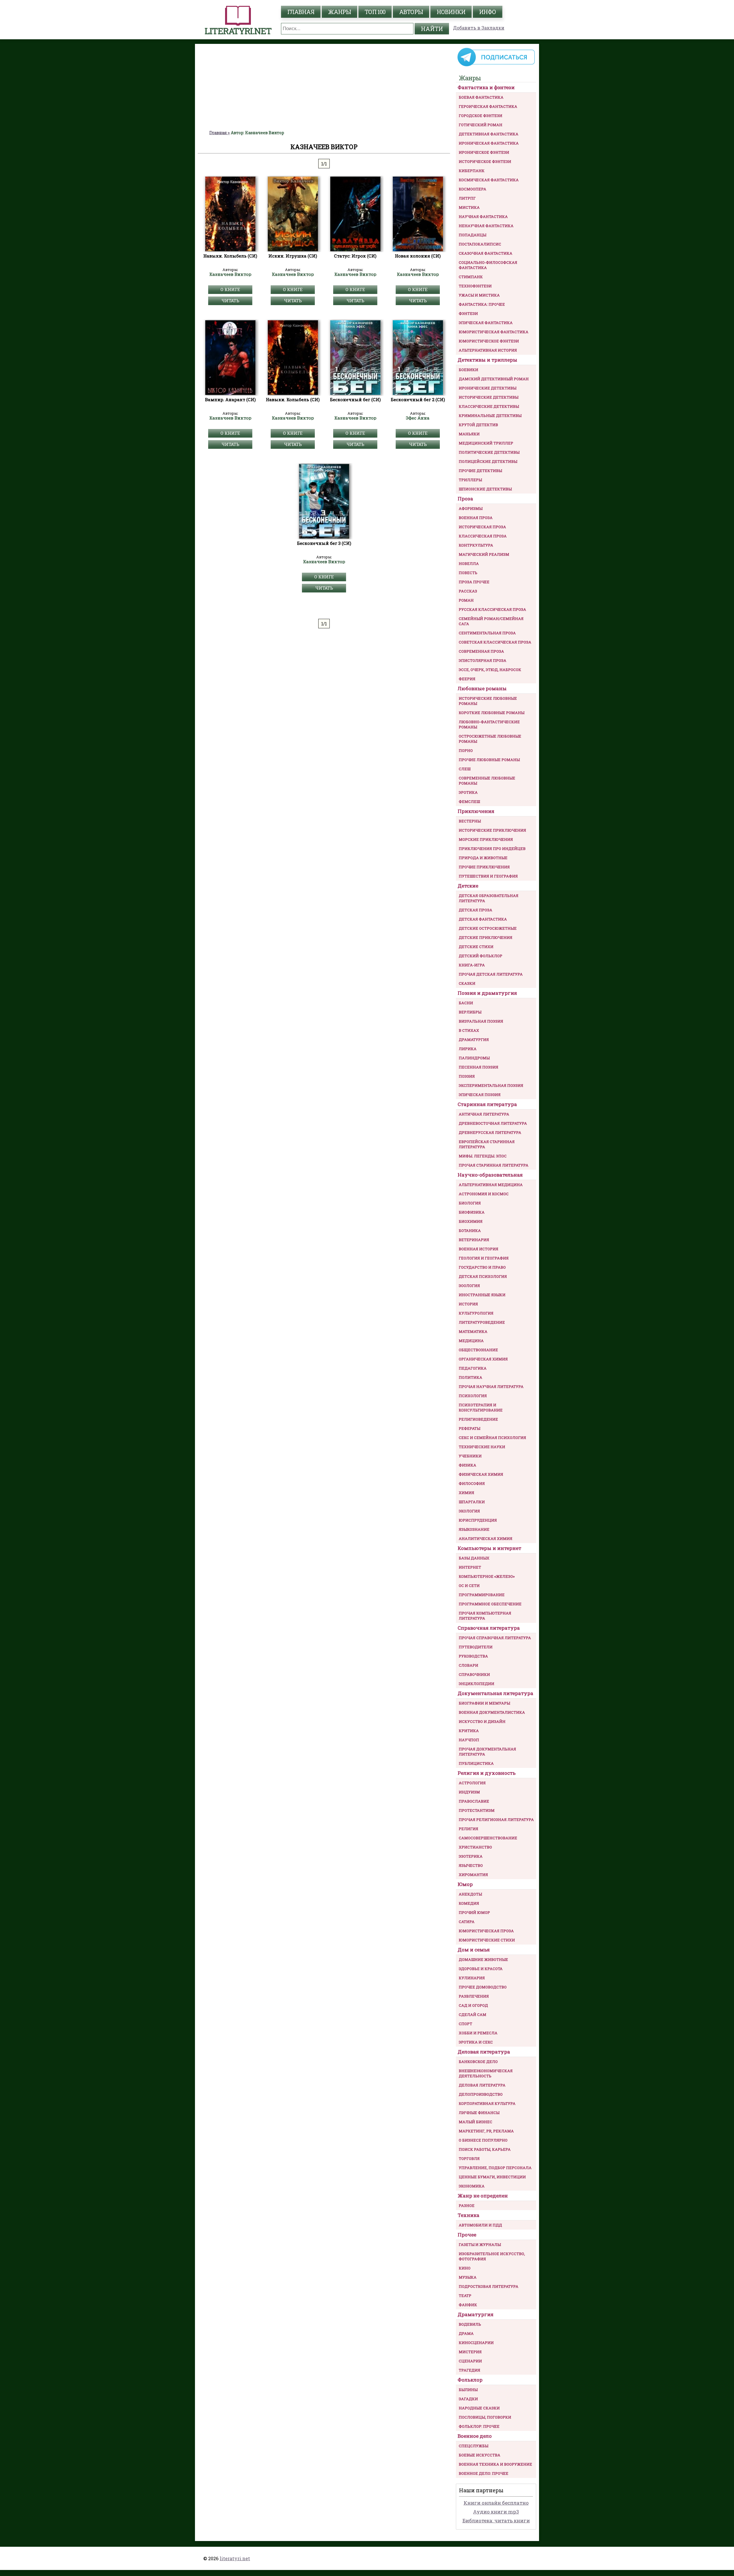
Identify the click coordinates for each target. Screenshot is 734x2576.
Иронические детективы (488, 388)
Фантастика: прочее (482, 304)
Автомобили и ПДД (480, 2225)
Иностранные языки (482, 1295)
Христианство (475, 1847)
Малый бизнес (476, 2122)
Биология (470, 1203)
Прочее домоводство (483, 1987)
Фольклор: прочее (479, 2426)
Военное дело (475, 2436)
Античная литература (484, 1114)
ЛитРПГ (467, 198)
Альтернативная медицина (491, 1185)
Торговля (469, 2158)
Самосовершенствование (488, 1838)
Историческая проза (482, 527)
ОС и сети (469, 1586)
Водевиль (470, 2324)
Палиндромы (474, 1058)
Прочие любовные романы (489, 760)
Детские (468, 886)
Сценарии (470, 2361)
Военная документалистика (492, 1712)
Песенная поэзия (479, 1067)
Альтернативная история (488, 350)
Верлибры (470, 1012)
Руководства (473, 1656)
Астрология (472, 1783)
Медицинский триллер (486, 443)
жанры (339, 12)
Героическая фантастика (488, 106)
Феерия (467, 679)
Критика (469, 1731)
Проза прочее (474, 582)
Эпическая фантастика (486, 323)
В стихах (469, 1030)
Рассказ (468, 591)
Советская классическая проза (495, 642)
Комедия (469, 1903)
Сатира (467, 1922)
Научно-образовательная (490, 1175)
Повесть (468, 573)
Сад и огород (473, 2005)
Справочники (474, 1674)
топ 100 (375, 12)
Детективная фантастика (489, 134)
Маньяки (469, 434)
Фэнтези (468, 313)
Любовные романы (482, 688)
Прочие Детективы (480, 471)
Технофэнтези (475, 286)
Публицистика (476, 1763)
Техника (468, 2215)
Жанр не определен (483, 2196)
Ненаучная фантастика (486, 226)
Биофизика (472, 1212)
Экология (469, 1511)
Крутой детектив (478, 425)
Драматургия (474, 1040)
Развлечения (474, 1996)
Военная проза (476, 518)
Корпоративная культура (487, 2103)
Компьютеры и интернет (489, 1548)
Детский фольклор (481, 956)
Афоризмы (471, 508)
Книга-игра (472, 965)
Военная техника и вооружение (495, 2464)
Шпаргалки (472, 1502)
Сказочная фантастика (486, 253)
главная (301, 12)
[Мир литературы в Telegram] (496, 66)
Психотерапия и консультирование (481, 1407)
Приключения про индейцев (492, 849)
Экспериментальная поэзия (491, 1085)
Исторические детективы (489, 397)
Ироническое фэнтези (484, 152)
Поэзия (467, 1076)
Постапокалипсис (480, 244)
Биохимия (471, 1221)
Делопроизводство (481, 2094)
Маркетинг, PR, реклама (486, 2131)
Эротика (468, 792)
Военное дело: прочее (484, 2473)
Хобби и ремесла (478, 2033)
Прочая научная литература (491, 1387)
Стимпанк (471, 277)
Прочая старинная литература (494, 1165)
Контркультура (476, 545)
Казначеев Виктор (230, 274)
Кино (465, 2268)
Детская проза (476, 910)
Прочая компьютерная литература (485, 1616)
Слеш (465, 769)
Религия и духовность (487, 1773)
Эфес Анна (418, 418)
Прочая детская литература (491, 974)
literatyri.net (235, 2558)
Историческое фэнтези (485, 161)
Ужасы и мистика (479, 295)
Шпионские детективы (485, 489)
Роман (466, 600)
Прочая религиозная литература (496, 1820)
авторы (411, 12)
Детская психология (483, 1276)
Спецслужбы (474, 2446)
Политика (471, 1377)
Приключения (476, 811)
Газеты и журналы (480, 2245)
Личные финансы (479, 2113)
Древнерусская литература (490, 1132)
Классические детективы (489, 406)
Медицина (471, 1341)
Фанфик (468, 2305)
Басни (466, 1003)
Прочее (467, 2235)
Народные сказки (479, 2408)
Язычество (471, 1865)
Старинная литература (487, 1104)
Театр (465, 2296)
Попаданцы (473, 235)
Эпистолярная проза (483, 660)
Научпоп (469, 1740)
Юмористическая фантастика (494, 332)
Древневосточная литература (493, 1123)
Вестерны (470, 821)
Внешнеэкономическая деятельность (486, 2073)
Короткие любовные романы (492, 713)
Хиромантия (473, 1875)
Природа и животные (483, 858)
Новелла (469, 563)
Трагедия (470, 2370)
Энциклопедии (477, 1684)
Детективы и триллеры (487, 360)
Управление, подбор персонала (495, 2168)
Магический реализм (484, 554)
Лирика (468, 1049)
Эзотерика (471, 1856)
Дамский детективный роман (494, 379)
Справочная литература (489, 1628)
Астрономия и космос (484, 1194)
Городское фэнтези (481, 116)
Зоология (469, 1286)
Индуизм (469, 1792)
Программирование (482, 1595)
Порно (466, 750)
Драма (466, 2333)
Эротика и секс (476, 2042)
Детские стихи (476, 947)
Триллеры (470, 480)
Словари (468, 1665)
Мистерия (470, 2352)
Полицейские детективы (488, 461)
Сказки (467, 983)
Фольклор (470, 2380)
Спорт (465, 2024)
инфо (488, 12)
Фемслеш (469, 802)
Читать (230, 301)
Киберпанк (472, 171)
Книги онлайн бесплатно (496, 2503)
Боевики (468, 370)
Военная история (479, 1249)
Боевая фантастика (481, 97)
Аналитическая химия (486, 1538)
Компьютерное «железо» (487, 1576)
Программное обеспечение (490, 1604)
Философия (472, 1483)
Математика (473, 1331)
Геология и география (484, 1258)
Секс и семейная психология (492, 1438)
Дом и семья (474, 1950)
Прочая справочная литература (495, 1638)
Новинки (451, 12)
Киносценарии (476, 2343)
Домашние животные (483, 1959)
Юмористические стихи (487, 1940)
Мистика (469, 207)
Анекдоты (470, 1894)
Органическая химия (483, 1359)
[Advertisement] (324, 87)
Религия (468, 1829)
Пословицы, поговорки (485, 2417)
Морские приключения (486, 839)
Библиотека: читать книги (496, 2521)
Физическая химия (481, 1474)
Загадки (468, 2399)
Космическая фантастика (489, 180)
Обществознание (478, 1350)
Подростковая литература (489, 2286)
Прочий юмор (474, 1912)
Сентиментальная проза (487, 633)
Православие (474, 1801)
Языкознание (474, 1529)
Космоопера (473, 189)
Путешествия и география (488, 876)
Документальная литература (495, 1693)
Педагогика (473, 1368)
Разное (467, 2206)
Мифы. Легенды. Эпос (483, 1156)
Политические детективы (489, 452)
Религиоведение (478, 1419)
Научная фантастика (483, 217)
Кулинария (472, 1978)
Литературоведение (482, 1322)
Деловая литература (484, 2052)
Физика (467, 1465)
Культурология (476, 1313)
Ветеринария (474, 1240)
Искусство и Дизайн (482, 1721)
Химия (466, 1493)
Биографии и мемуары (484, 1703)
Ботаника (470, 1231)
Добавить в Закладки (479, 28)
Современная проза (481, 651)
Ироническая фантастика (489, 143)
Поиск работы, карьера (485, 2149)
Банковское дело (478, 2062)
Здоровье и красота (481, 1969)
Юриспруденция (478, 1520)
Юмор (465, 1884)
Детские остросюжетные (488, 928)
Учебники (470, 1456)
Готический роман (481, 125)
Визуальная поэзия (481, 1021)
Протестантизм (477, 1810)
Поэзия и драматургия (487, 993)
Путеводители (476, 1647)
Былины (468, 2390)
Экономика (472, 2186)
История (468, 1304)
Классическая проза (483, 536)
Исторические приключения (492, 830)
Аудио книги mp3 (496, 2512)
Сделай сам (473, 2015)
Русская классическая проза (492, 609)
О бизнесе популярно (483, 2140)
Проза (465, 499)
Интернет (470, 1567)
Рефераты (470, 1428)
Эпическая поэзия (480, 1095)
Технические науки (482, 1447)
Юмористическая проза (486, 1931)
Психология (473, 1396)
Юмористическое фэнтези (489, 341)
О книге (230, 289)
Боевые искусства (480, 2455)
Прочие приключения (484, 867)
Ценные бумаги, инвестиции (492, 2177)
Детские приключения (486, 937)
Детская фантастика (483, 919)
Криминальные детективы (490, 416)
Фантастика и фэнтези (486, 87)
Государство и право (482, 1267)
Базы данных (474, 1558)
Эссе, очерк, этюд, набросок (490, 670)
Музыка (468, 2277)
